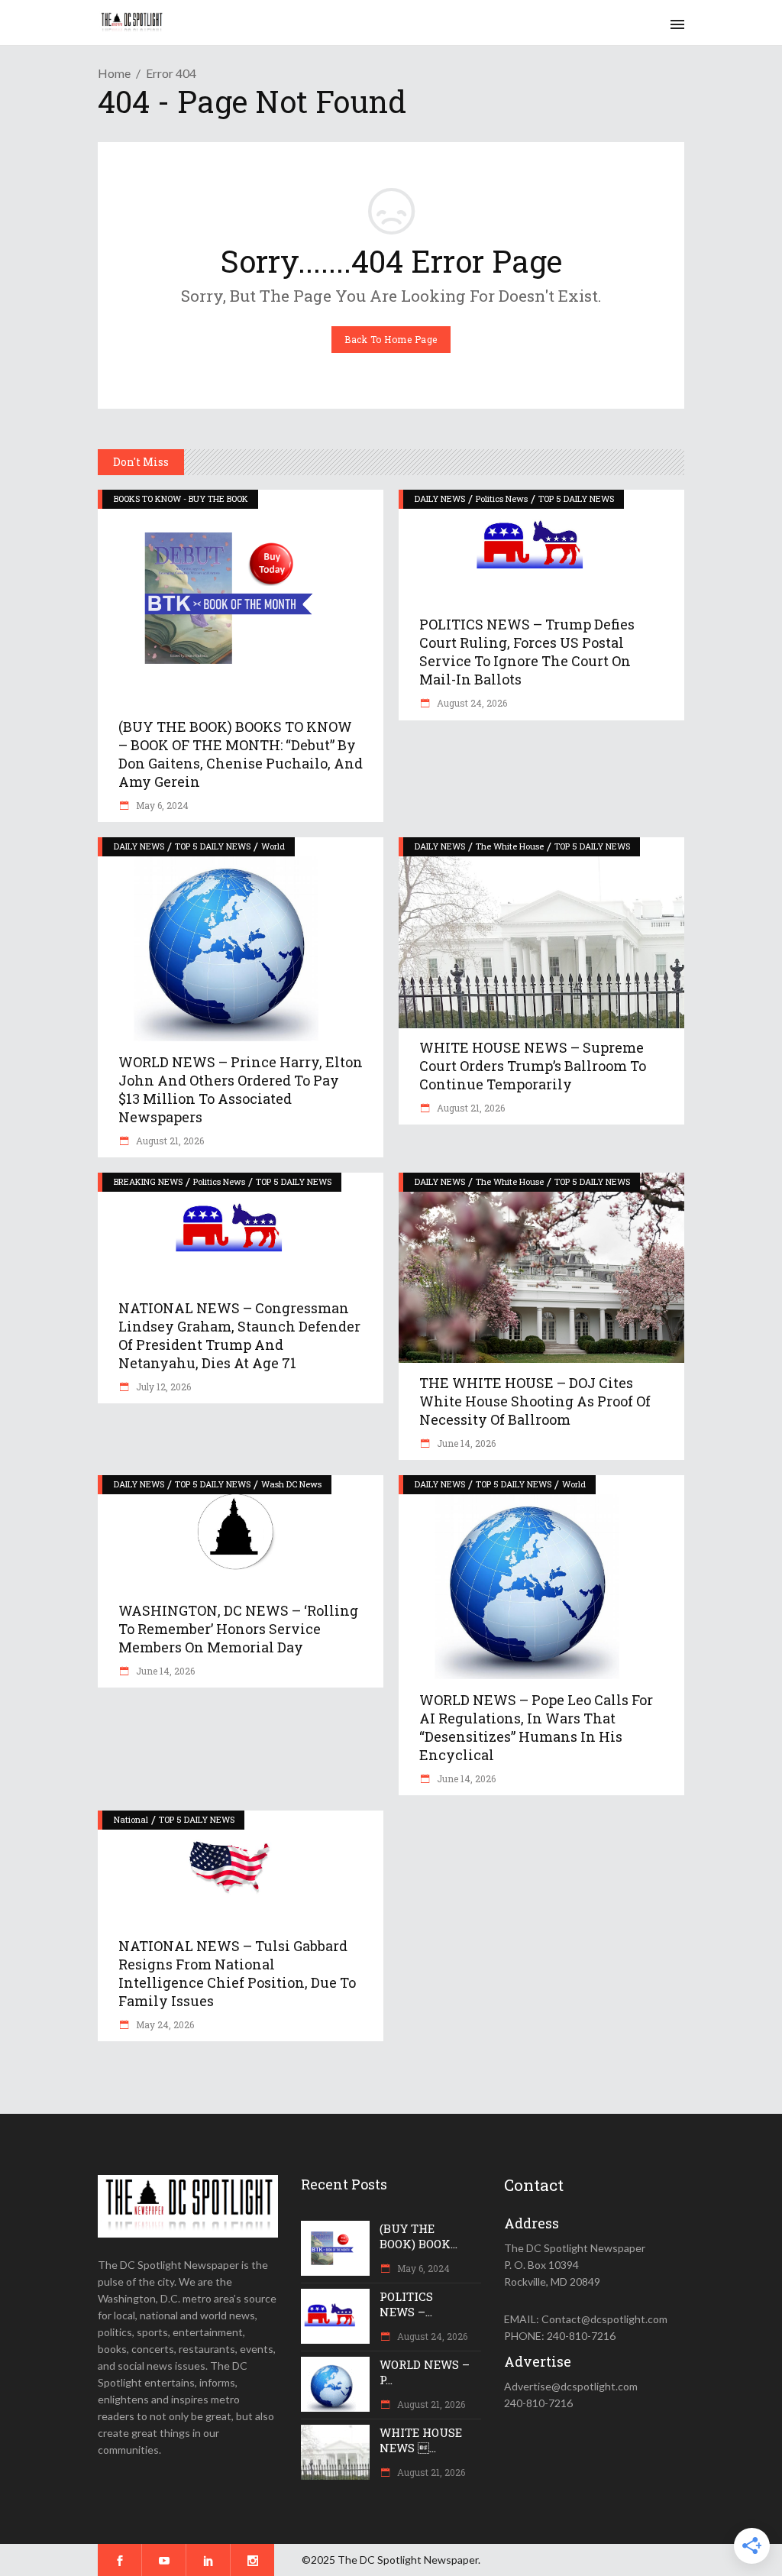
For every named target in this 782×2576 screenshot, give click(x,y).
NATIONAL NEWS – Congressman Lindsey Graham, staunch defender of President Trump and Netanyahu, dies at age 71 (239, 1335)
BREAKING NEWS (148, 1181)
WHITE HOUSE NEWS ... (421, 2440)
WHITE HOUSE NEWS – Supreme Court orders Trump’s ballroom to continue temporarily (533, 1066)
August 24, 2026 (471, 703)
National (131, 1819)
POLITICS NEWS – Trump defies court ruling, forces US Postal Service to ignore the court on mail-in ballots (527, 652)
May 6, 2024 (161, 805)
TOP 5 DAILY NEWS (576, 498)
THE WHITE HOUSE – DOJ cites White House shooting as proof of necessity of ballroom (535, 1401)
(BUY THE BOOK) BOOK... (418, 2236)
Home (114, 73)
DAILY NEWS (440, 498)
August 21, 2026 (169, 1141)
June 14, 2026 (465, 1443)
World (273, 846)
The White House (510, 846)
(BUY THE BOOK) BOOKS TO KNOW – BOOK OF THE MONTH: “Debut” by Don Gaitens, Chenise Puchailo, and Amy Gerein (241, 754)
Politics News (502, 498)
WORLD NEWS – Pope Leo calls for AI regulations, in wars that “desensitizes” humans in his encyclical (536, 1727)
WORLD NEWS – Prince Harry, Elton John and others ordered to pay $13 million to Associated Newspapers (241, 1089)
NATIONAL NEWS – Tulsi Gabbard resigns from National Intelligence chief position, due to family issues (237, 1973)
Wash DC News (291, 1484)
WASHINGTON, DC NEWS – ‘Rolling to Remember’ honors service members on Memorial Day (238, 1629)
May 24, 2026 (164, 2024)
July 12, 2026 (162, 1387)
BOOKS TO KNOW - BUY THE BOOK (181, 498)
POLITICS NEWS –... (406, 2304)
